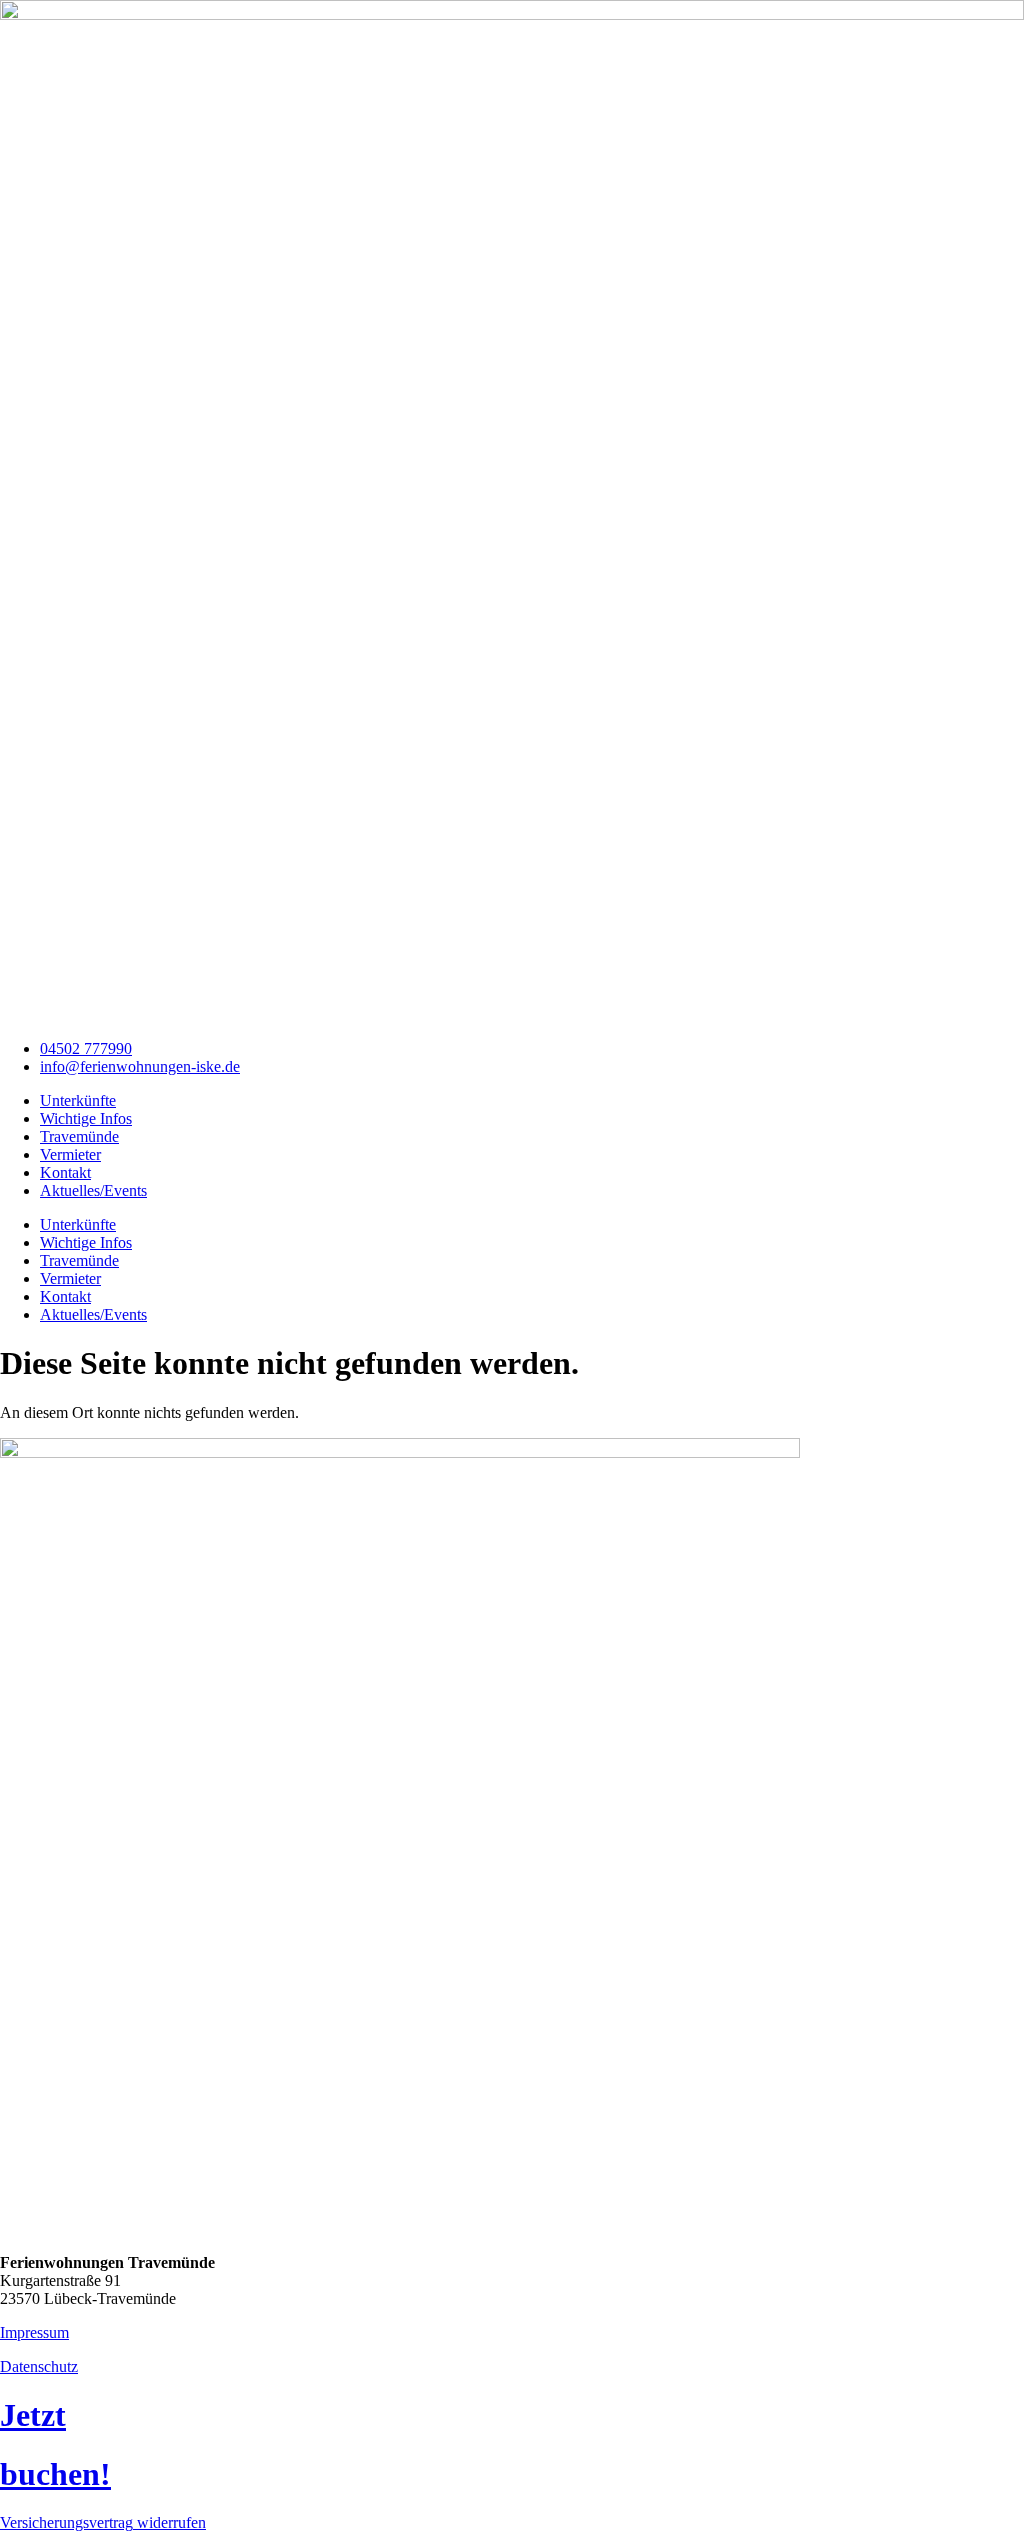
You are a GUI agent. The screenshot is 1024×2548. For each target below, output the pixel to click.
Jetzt (33, 2415)
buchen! (55, 2474)
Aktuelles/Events (93, 1190)
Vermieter (70, 1154)
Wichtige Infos (86, 1118)
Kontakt (65, 1172)
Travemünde (79, 1136)
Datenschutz (39, 2366)
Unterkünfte (78, 1100)
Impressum (34, 2332)
